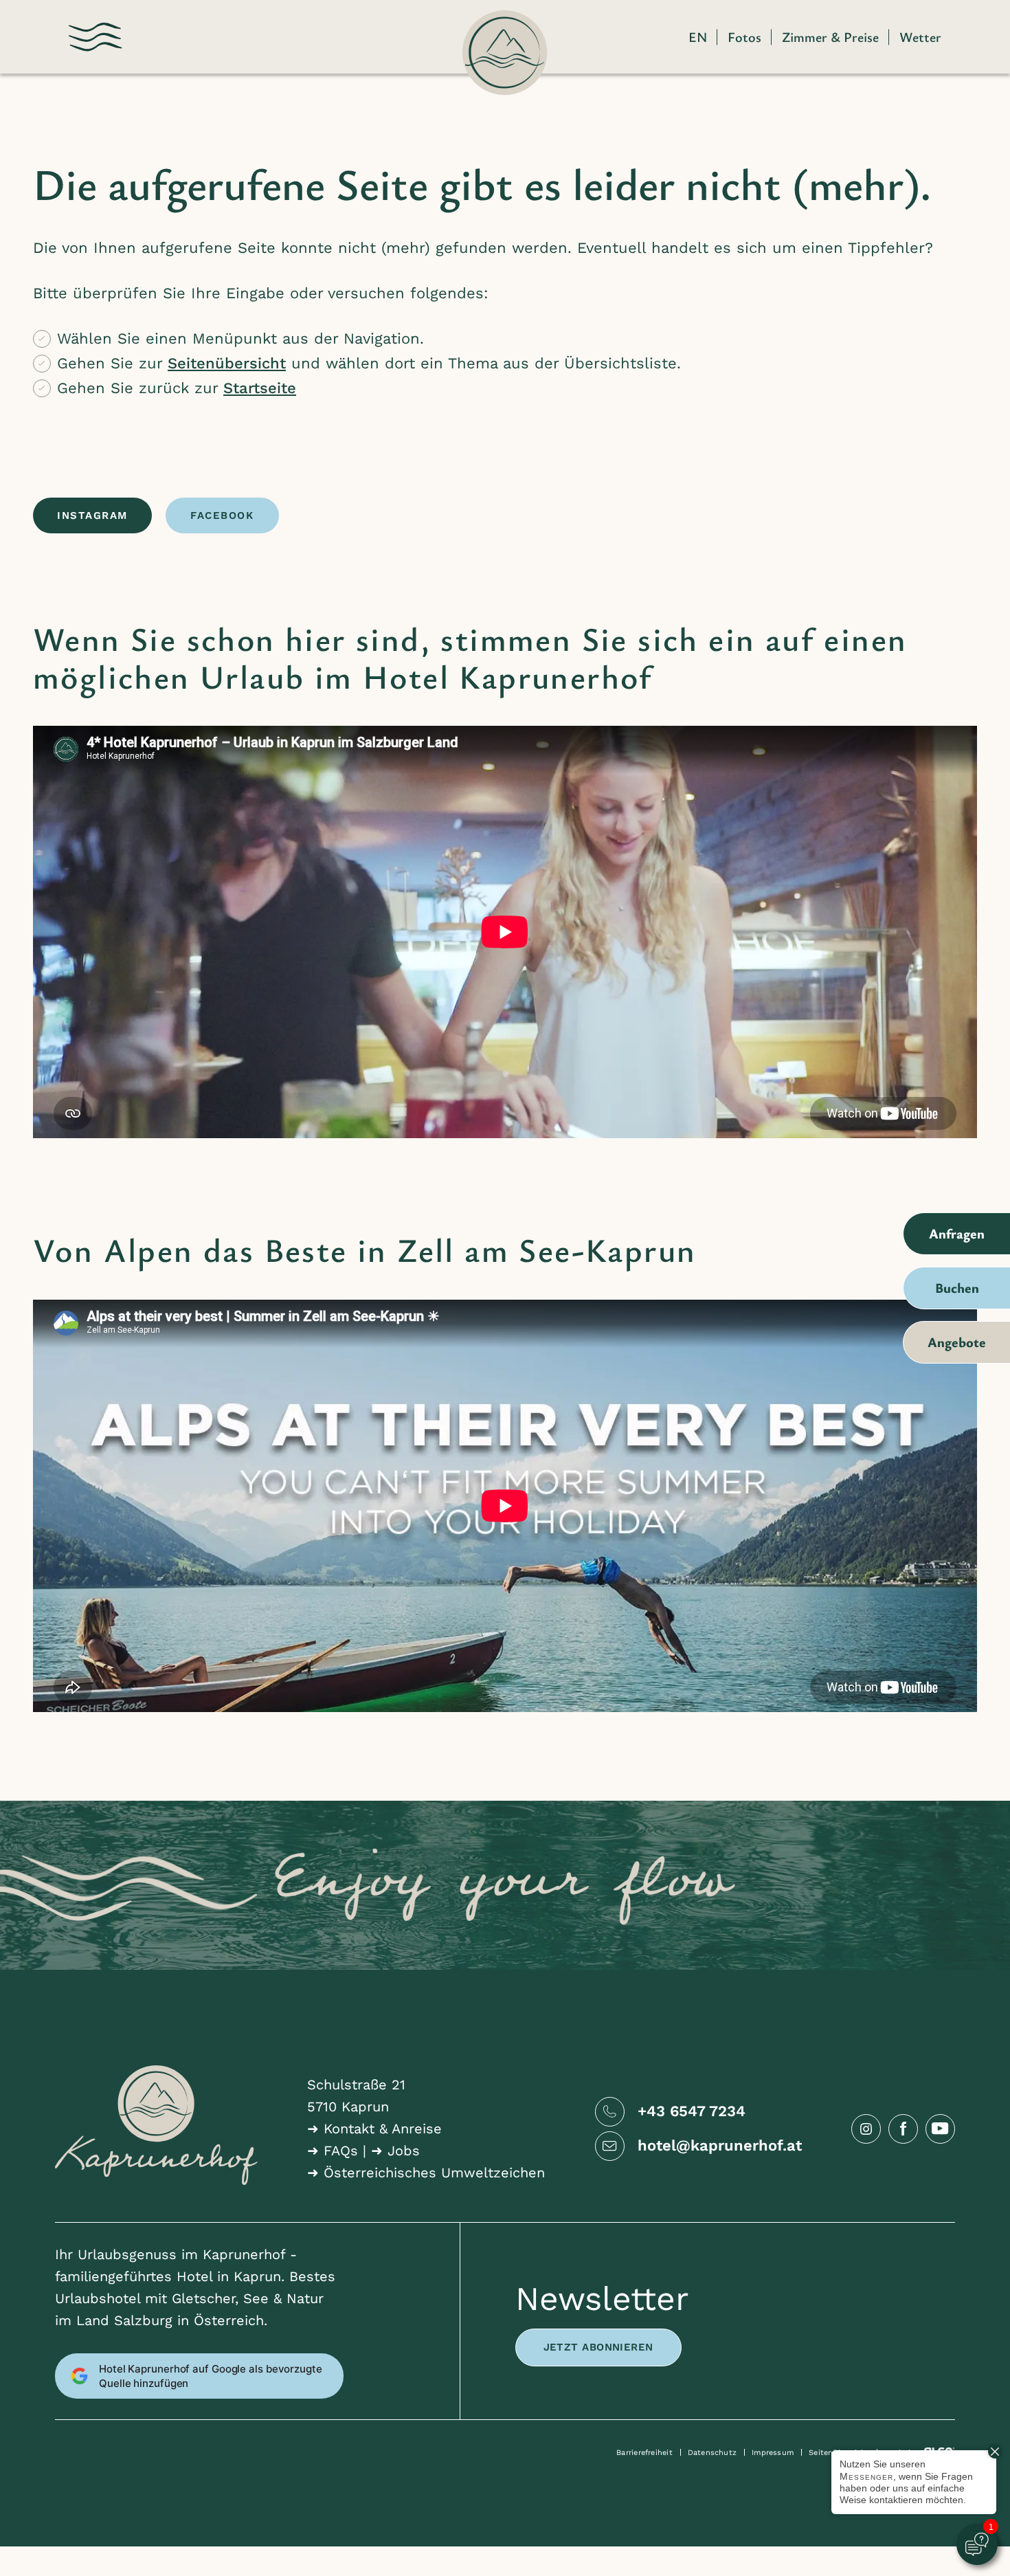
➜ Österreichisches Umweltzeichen (426, 2173)
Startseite (260, 388)
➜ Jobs (395, 2151)
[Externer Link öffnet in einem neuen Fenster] (866, 2129)
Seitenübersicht (227, 363)
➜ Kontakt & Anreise (374, 2129)
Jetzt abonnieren (598, 2347)
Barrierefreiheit (644, 2453)
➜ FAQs (333, 2151)
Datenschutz (712, 2453)
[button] (96, 37)
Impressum (773, 2453)
